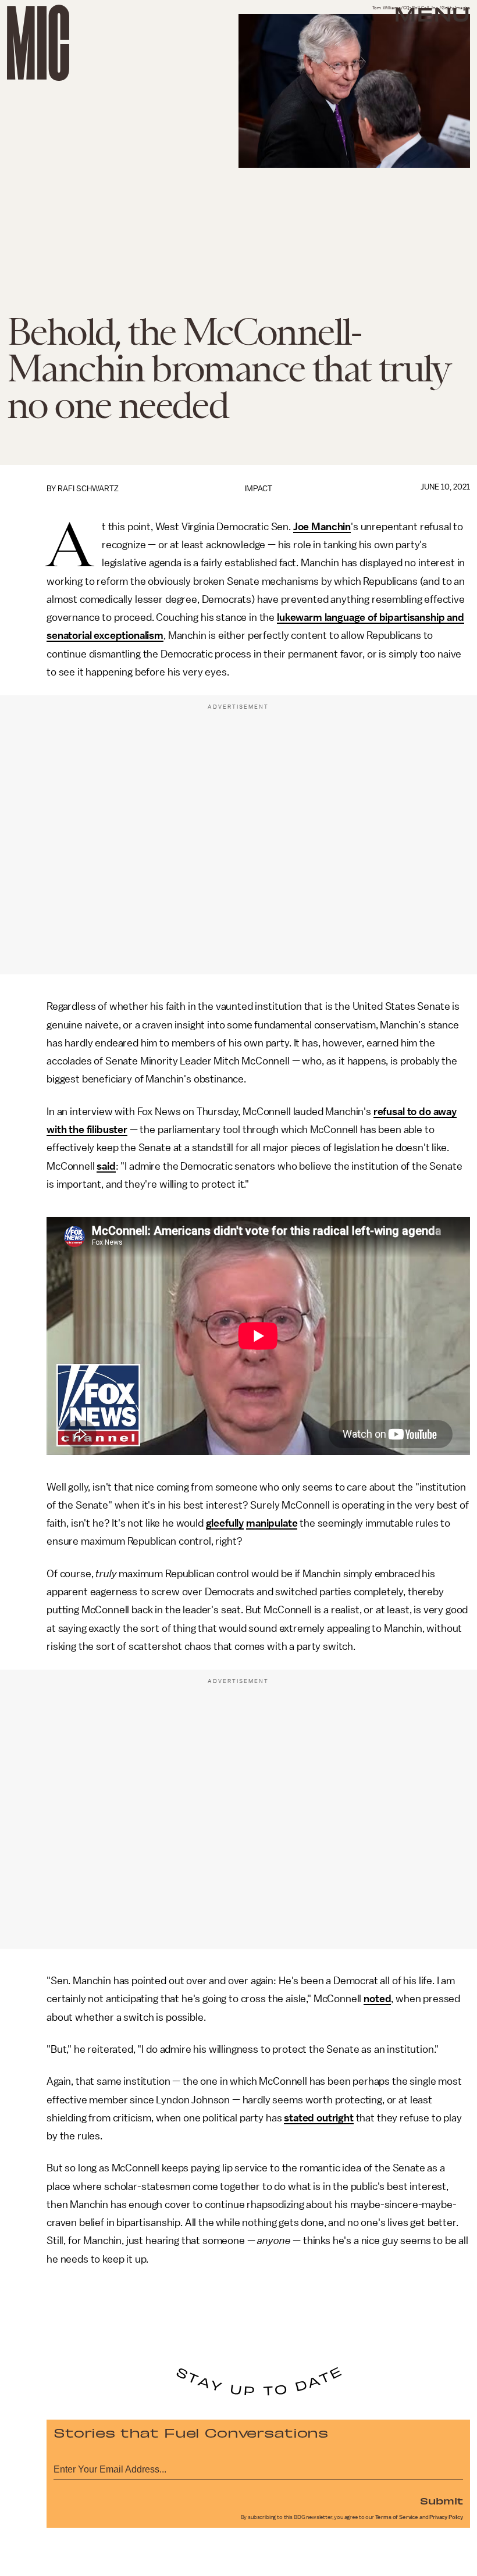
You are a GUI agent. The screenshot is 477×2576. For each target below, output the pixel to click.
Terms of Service (397, 2517)
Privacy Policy (446, 2517)
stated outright (319, 2118)
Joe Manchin (322, 527)
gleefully (225, 1523)
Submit (442, 2500)
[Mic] (38, 43)
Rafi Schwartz (88, 489)
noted (377, 1999)
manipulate (272, 1523)
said (106, 1166)
